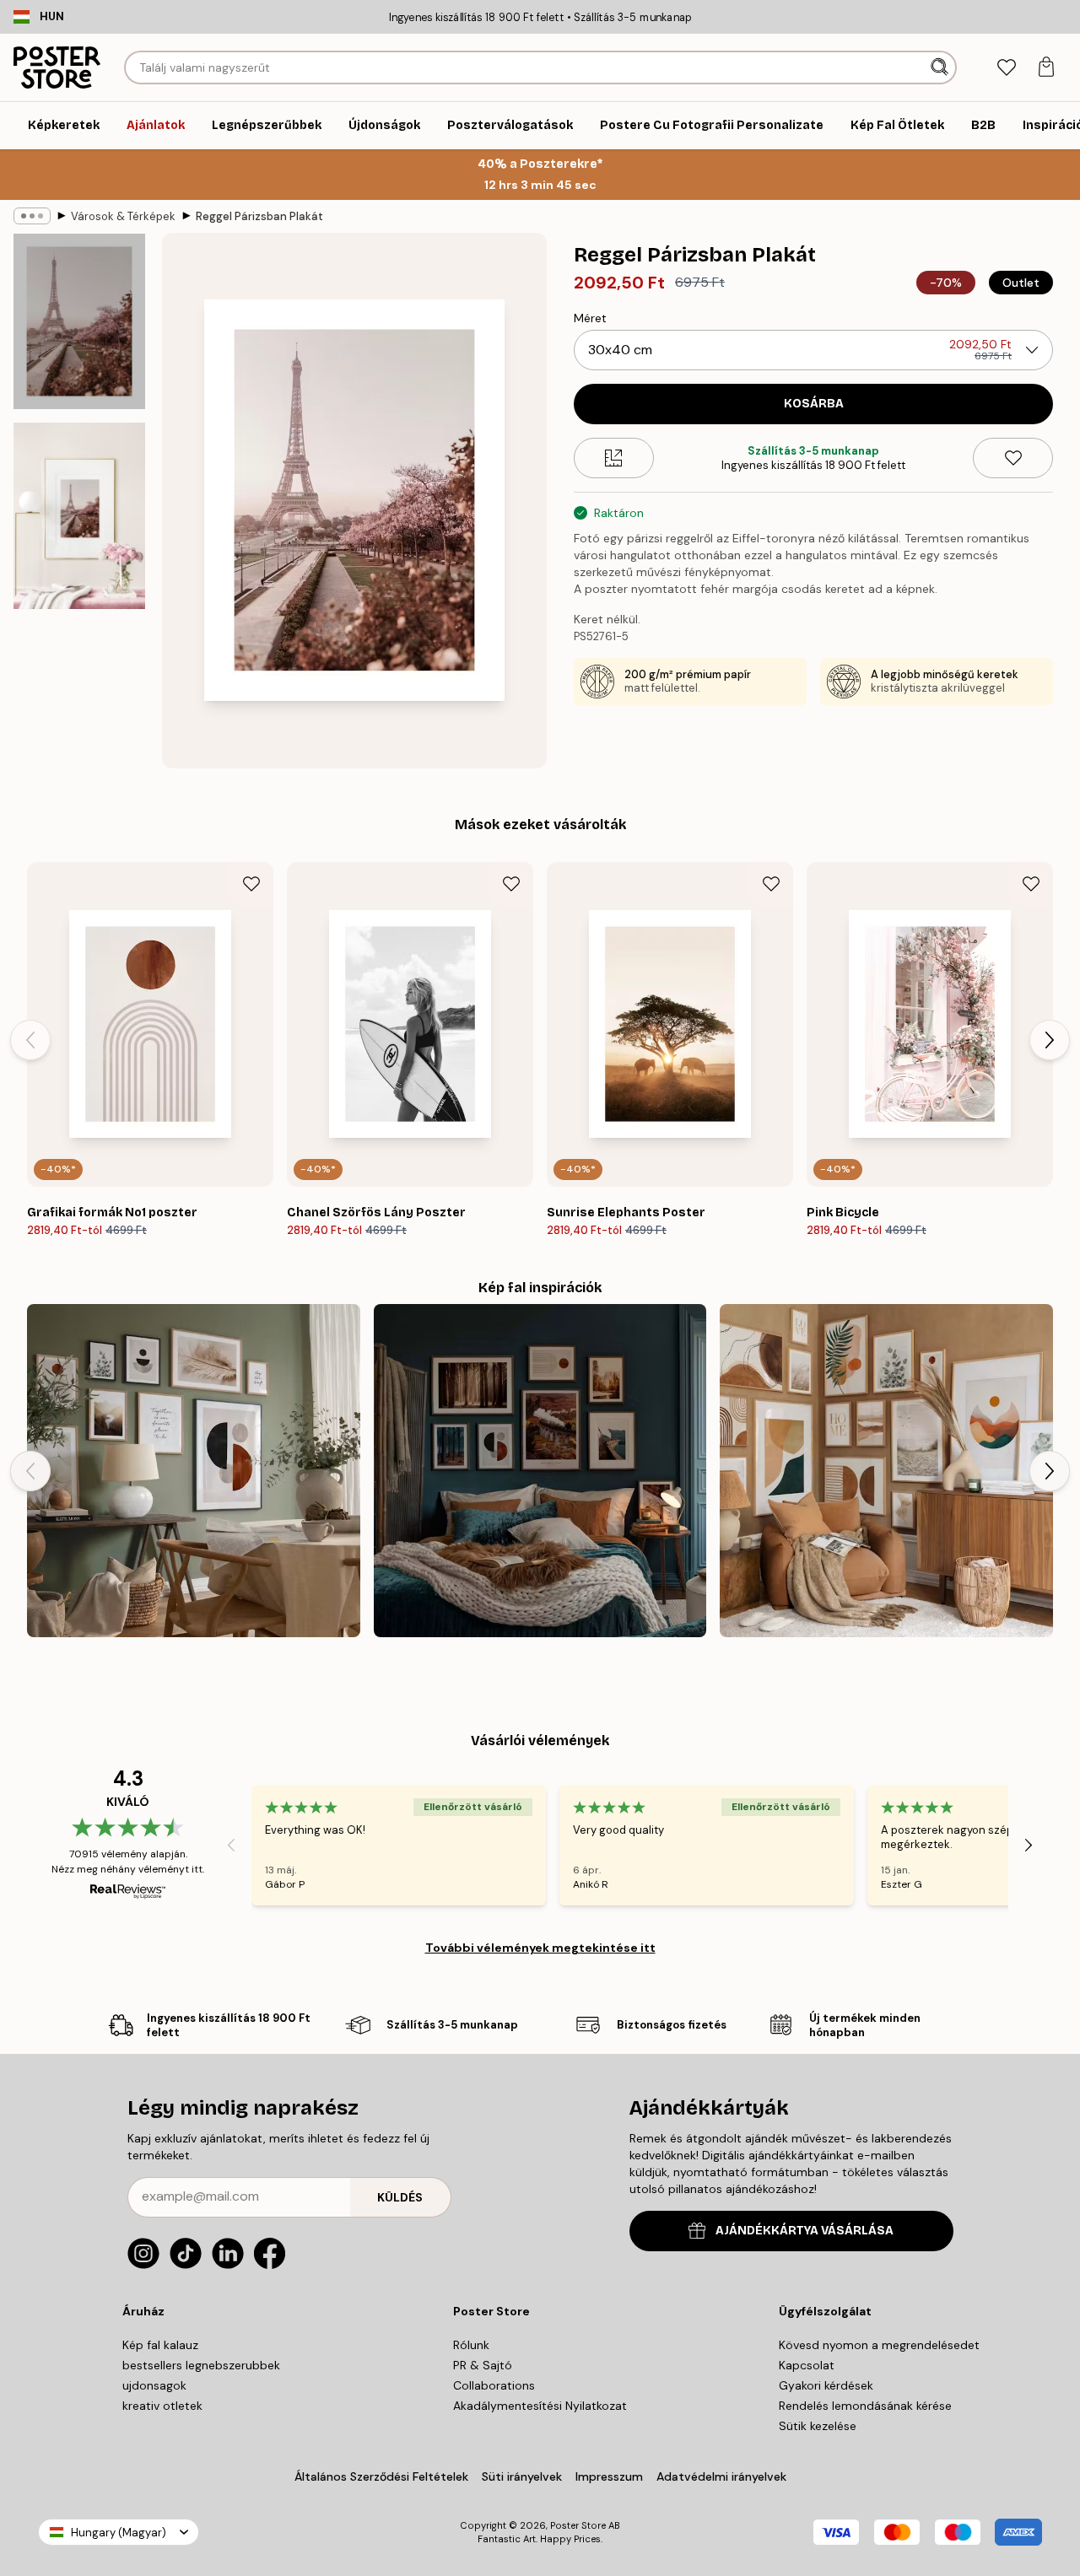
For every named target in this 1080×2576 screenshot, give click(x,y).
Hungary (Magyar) (119, 2533)
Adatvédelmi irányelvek (721, 2476)
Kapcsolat (807, 2365)
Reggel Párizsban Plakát (259, 216)
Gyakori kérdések (826, 2385)
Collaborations (494, 2385)
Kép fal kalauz (160, 2345)
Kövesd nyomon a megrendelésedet (879, 2345)
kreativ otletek (162, 2406)
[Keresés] (941, 67)
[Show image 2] (79, 516)
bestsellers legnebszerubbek (201, 2365)
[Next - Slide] (1050, 1040)
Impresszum (609, 2476)
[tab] (1006, 68)
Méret (590, 318)
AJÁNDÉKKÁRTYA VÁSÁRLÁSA (805, 2231)
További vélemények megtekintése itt (540, 1948)
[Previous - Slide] (30, 1040)
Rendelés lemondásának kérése (865, 2406)
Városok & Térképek (123, 216)
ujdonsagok (154, 2385)
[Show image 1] (79, 321)
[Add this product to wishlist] (1013, 458)
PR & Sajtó (483, 2365)
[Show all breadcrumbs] (32, 216)
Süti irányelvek (522, 2476)
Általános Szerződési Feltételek (381, 2476)
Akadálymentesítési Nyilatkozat (540, 2406)
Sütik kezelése (818, 2426)
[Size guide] (614, 458)
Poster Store (578, 2525)
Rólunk (471, 2345)
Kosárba (814, 404)
